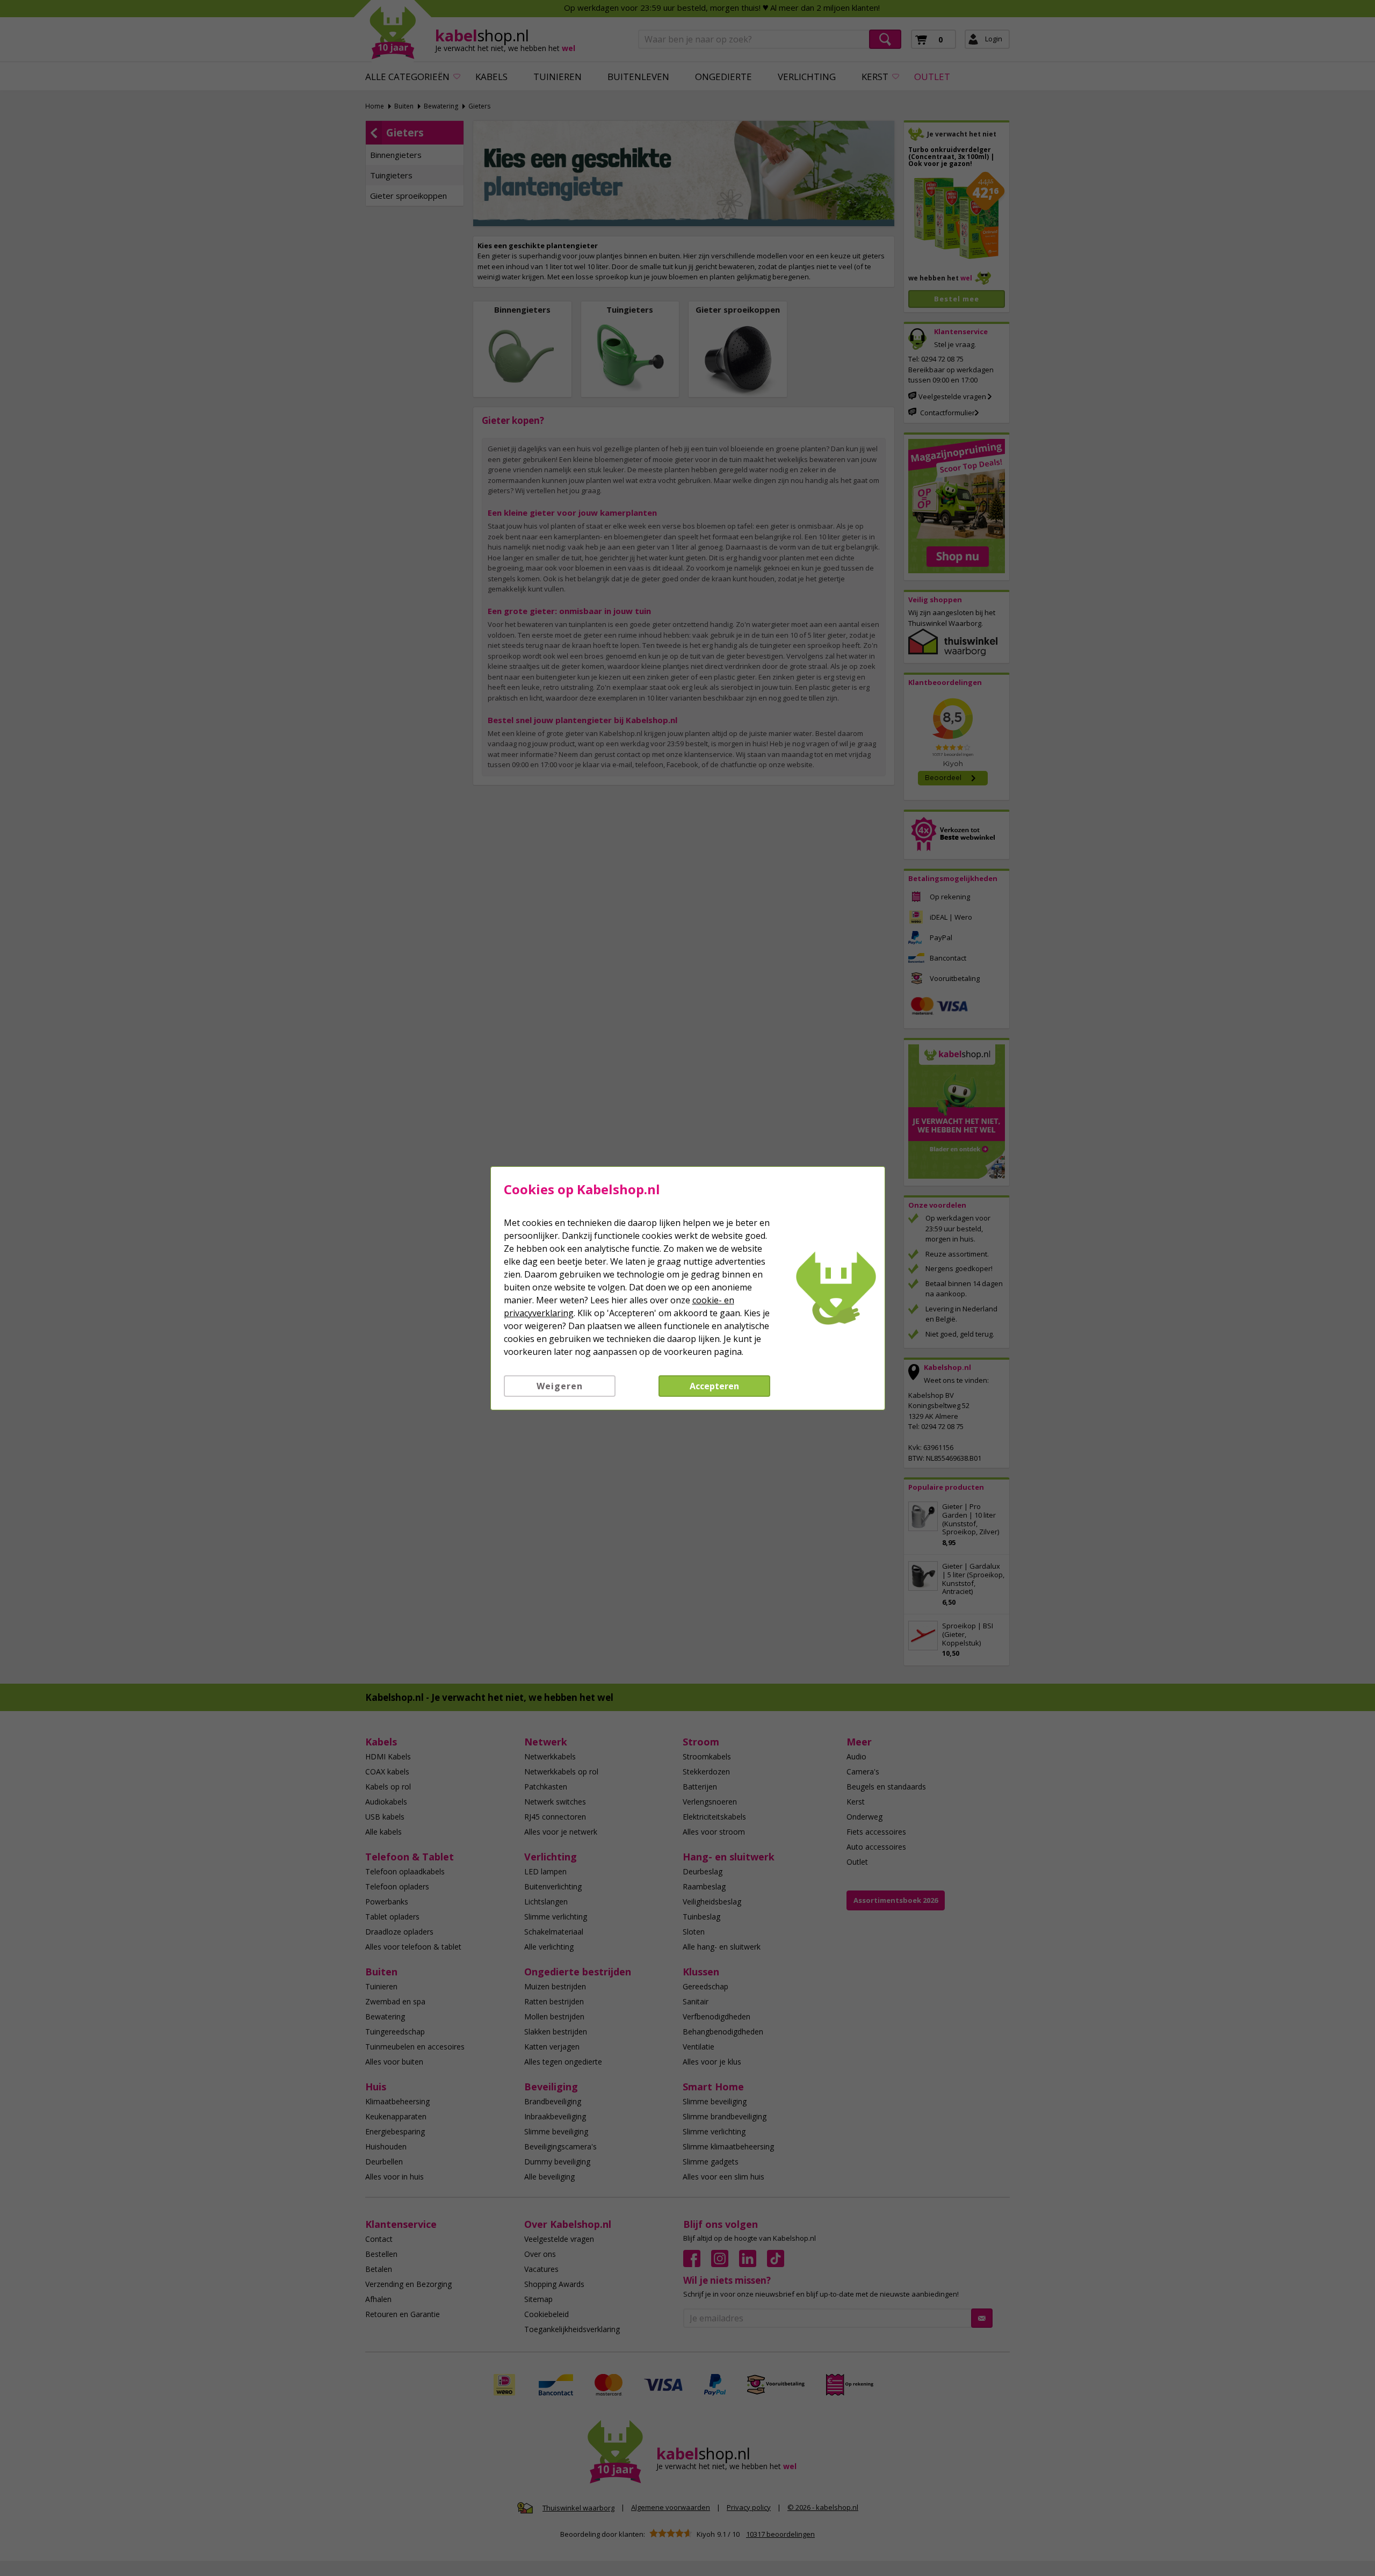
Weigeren (560, 1386)
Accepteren (714, 1386)
